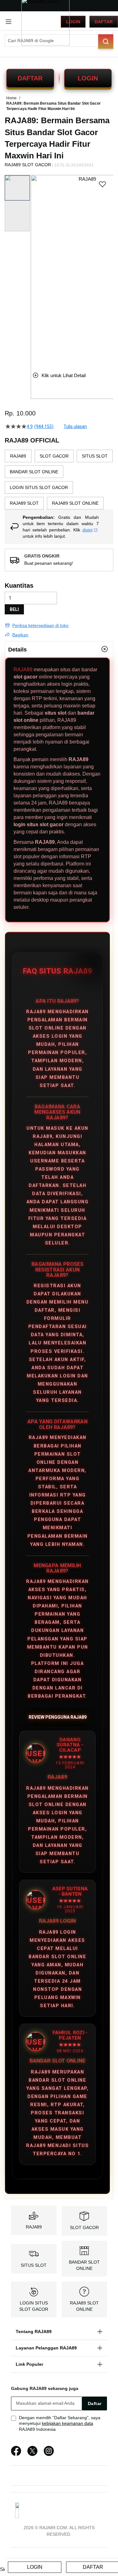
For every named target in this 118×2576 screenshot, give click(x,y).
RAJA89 (23, 670)
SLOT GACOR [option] (54, 456)
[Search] (106, 41)
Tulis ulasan (75, 426)
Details (17, 650)
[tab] (59, 649)
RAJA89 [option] (18, 456)
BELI (14, 609)
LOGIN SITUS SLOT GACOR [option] (39, 487)
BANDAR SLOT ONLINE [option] (34, 472)
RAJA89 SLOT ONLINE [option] (75, 503)
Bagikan (20, 635)
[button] (35, 268)
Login (73, 22)
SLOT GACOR (84, 2227)
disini (87, 530)
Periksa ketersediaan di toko (40, 625)
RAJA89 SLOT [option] (24, 503)
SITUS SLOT (34, 2265)
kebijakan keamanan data (67, 2423)
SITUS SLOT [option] (95, 456)
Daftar (104, 22)
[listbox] (59, 480)
